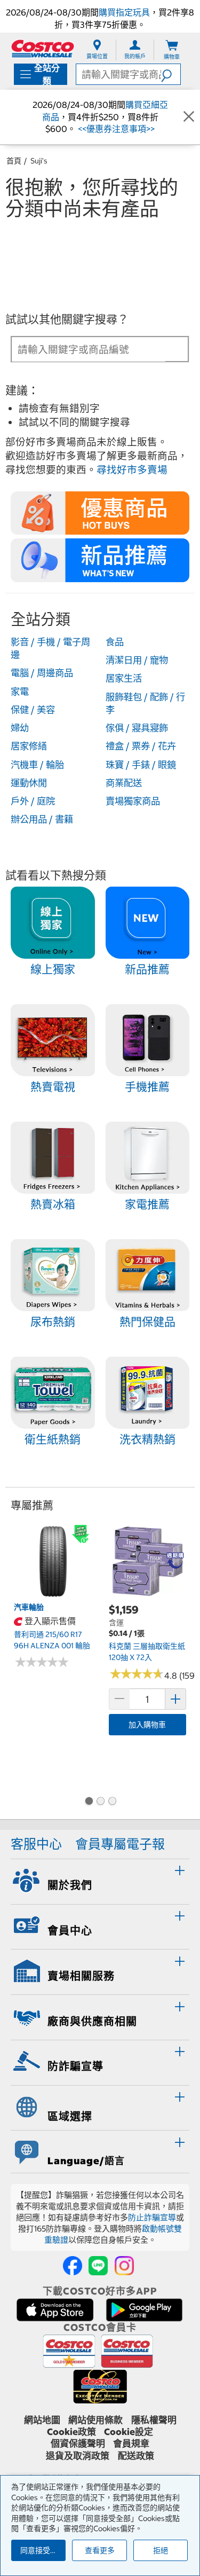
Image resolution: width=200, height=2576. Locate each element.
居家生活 (124, 678)
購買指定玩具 (124, 12)
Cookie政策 (71, 2432)
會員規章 (131, 2444)
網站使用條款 (95, 2420)
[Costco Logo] (43, 48)
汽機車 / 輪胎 (37, 765)
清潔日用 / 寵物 (137, 660)
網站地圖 (42, 2420)
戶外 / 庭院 (33, 801)
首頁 (14, 161)
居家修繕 (29, 746)
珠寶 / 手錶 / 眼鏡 (141, 765)
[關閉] (189, 117)
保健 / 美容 (33, 710)
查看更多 (100, 2550)
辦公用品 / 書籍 (42, 819)
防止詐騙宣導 (152, 2217)
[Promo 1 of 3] (89, 1802)
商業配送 (124, 783)
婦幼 (20, 728)
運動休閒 (29, 783)
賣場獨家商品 (133, 801)
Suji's (39, 161)
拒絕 (161, 2550)
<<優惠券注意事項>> (115, 129)
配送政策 (136, 2456)
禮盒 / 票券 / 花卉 (141, 746)
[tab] (100, 1880)
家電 (20, 692)
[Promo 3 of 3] (112, 1802)
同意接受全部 (43, 2550)
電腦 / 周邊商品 (42, 673)
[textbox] (89, 350)
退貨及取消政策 (78, 2456)
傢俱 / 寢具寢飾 (137, 728)
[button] (171, 74)
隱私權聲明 (154, 2420)
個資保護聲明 (78, 2444)
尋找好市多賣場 (132, 470)
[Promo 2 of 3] (100, 1802)
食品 (115, 642)
